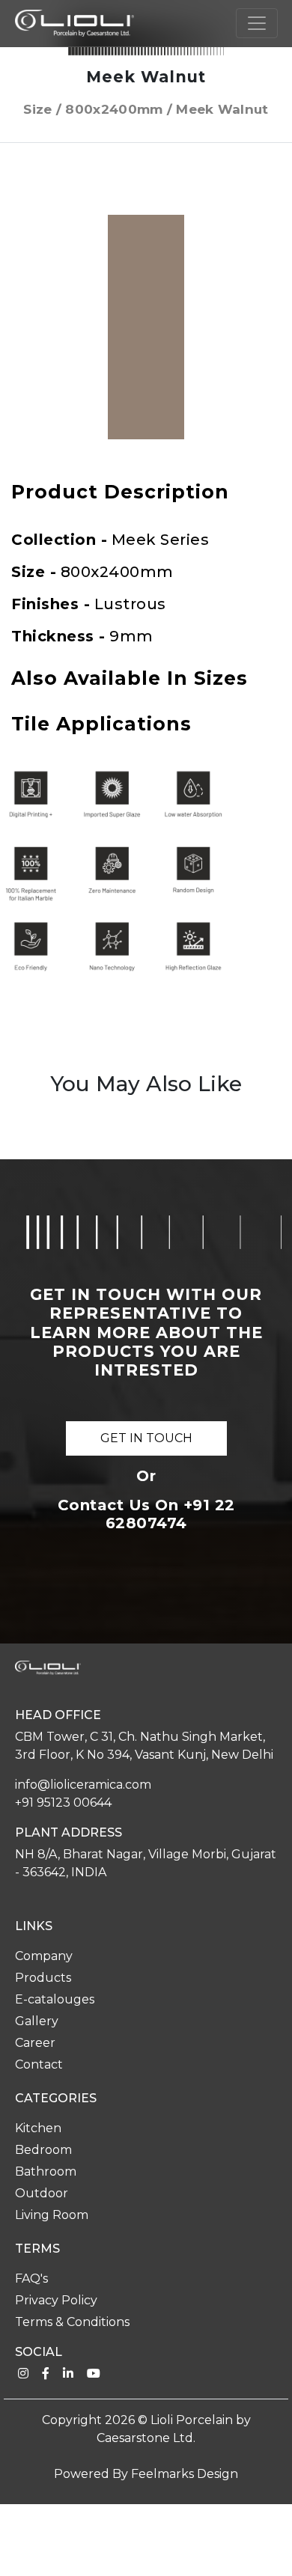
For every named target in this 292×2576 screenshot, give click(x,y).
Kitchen (38, 2128)
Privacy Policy (56, 2300)
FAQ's (31, 2279)
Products (43, 1978)
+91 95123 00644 (63, 1803)
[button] (267, 228)
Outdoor (42, 2193)
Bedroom (43, 2150)
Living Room (52, 2215)
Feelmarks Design (185, 2474)
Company (44, 1956)
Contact (39, 2064)
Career (35, 2043)
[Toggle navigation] (257, 23)
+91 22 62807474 (170, 1514)
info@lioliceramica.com (83, 1785)
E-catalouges (55, 1999)
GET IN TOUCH (146, 1438)
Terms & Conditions (72, 2322)
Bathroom (46, 2171)
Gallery (37, 2021)
